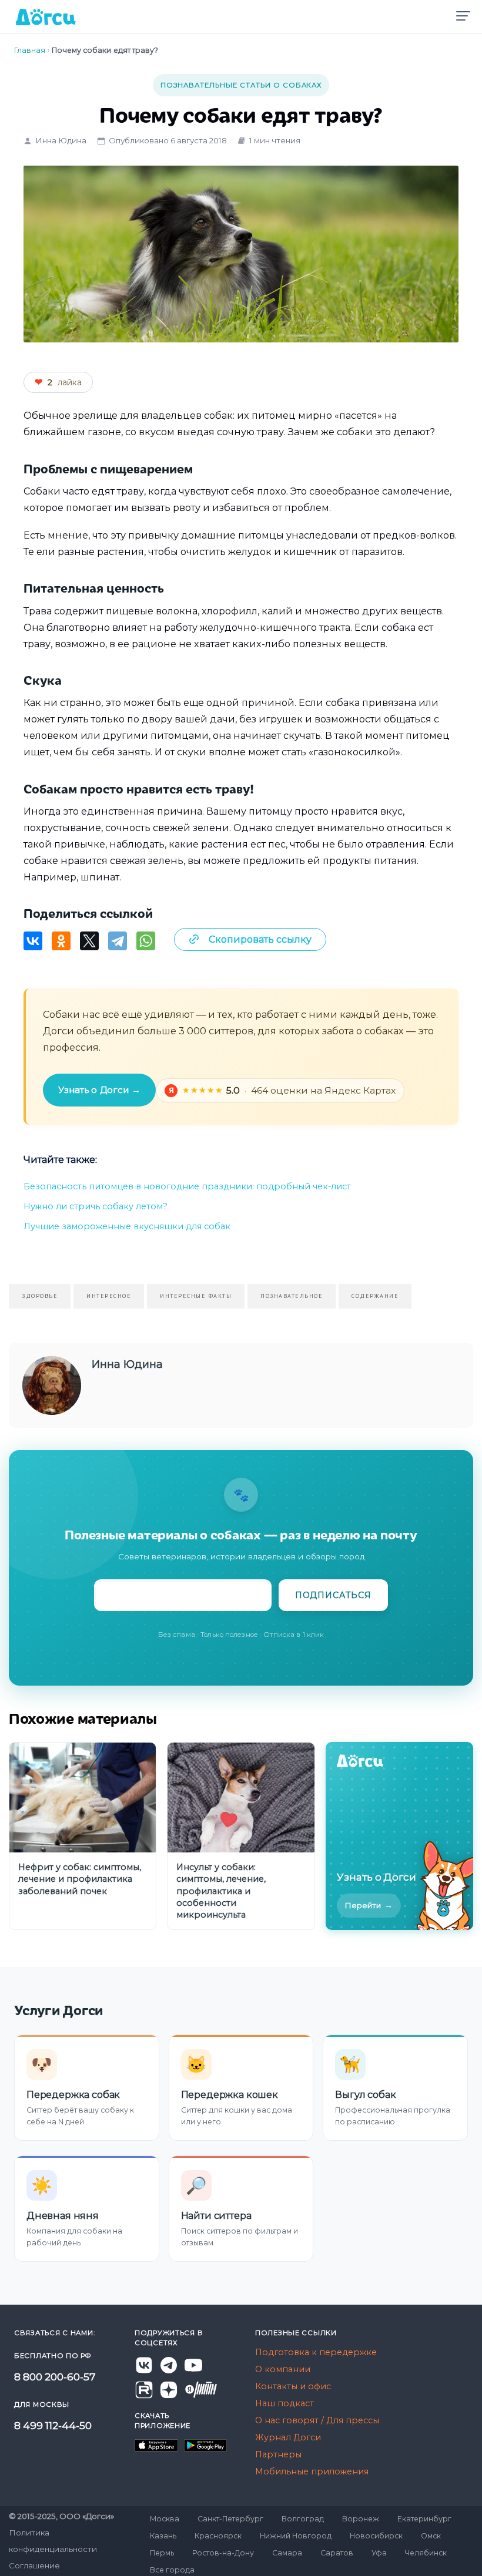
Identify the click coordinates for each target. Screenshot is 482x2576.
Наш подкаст (284, 2403)
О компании (283, 2369)
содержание (375, 1296)
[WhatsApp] (146, 941)
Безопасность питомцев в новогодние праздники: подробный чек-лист (187, 1186)
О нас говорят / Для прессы (317, 2420)
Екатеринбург (424, 2519)
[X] (89, 941)
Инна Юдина (61, 140)
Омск (431, 2536)
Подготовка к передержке (316, 2352)
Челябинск (426, 2553)
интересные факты (196, 1296)
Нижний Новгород (296, 2536)
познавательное (292, 1296)
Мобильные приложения (312, 2471)
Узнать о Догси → (99, 1090)
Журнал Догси (288, 2437)
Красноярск (218, 2536)
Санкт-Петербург (230, 2519)
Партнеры (278, 2454)
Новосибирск (376, 2536)
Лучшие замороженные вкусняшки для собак (127, 1226)
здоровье (40, 1296)
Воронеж (361, 2519)
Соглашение (34, 2565)
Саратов (337, 2553)
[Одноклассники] (61, 941)
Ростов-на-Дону (223, 2553)
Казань (163, 2536)
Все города (172, 2570)
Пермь (162, 2553)
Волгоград (303, 2519)
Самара (287, 2553)
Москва (165, 2519)
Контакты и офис (293, 2386)
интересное (109, 1296)
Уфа (379, 2553)
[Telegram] (118, 941)
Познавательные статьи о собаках (241, 85)
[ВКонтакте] (33, 941)
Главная (30, 50)
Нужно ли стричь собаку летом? (96, 1206)
